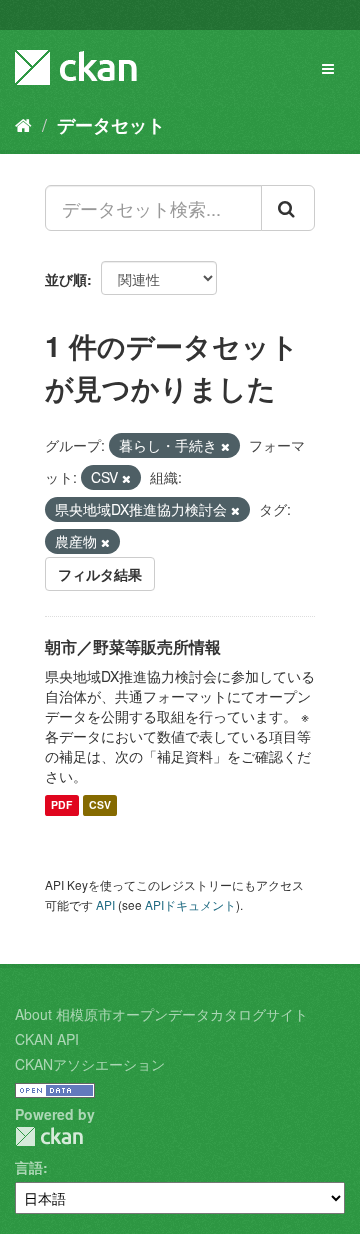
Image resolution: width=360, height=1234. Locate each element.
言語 (29, 1167)
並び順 (66, 279)
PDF (61, 805)
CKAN (49, 1136)
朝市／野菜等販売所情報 (133, 646)
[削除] (225, 446)
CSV (100, 805)
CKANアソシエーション (90, 1064)
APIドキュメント (190, 904)
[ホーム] (23, 124)
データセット (111, 125)
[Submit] (288, 208)
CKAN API (47, 1039)
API (105, 904)
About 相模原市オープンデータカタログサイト (161, 1014)
